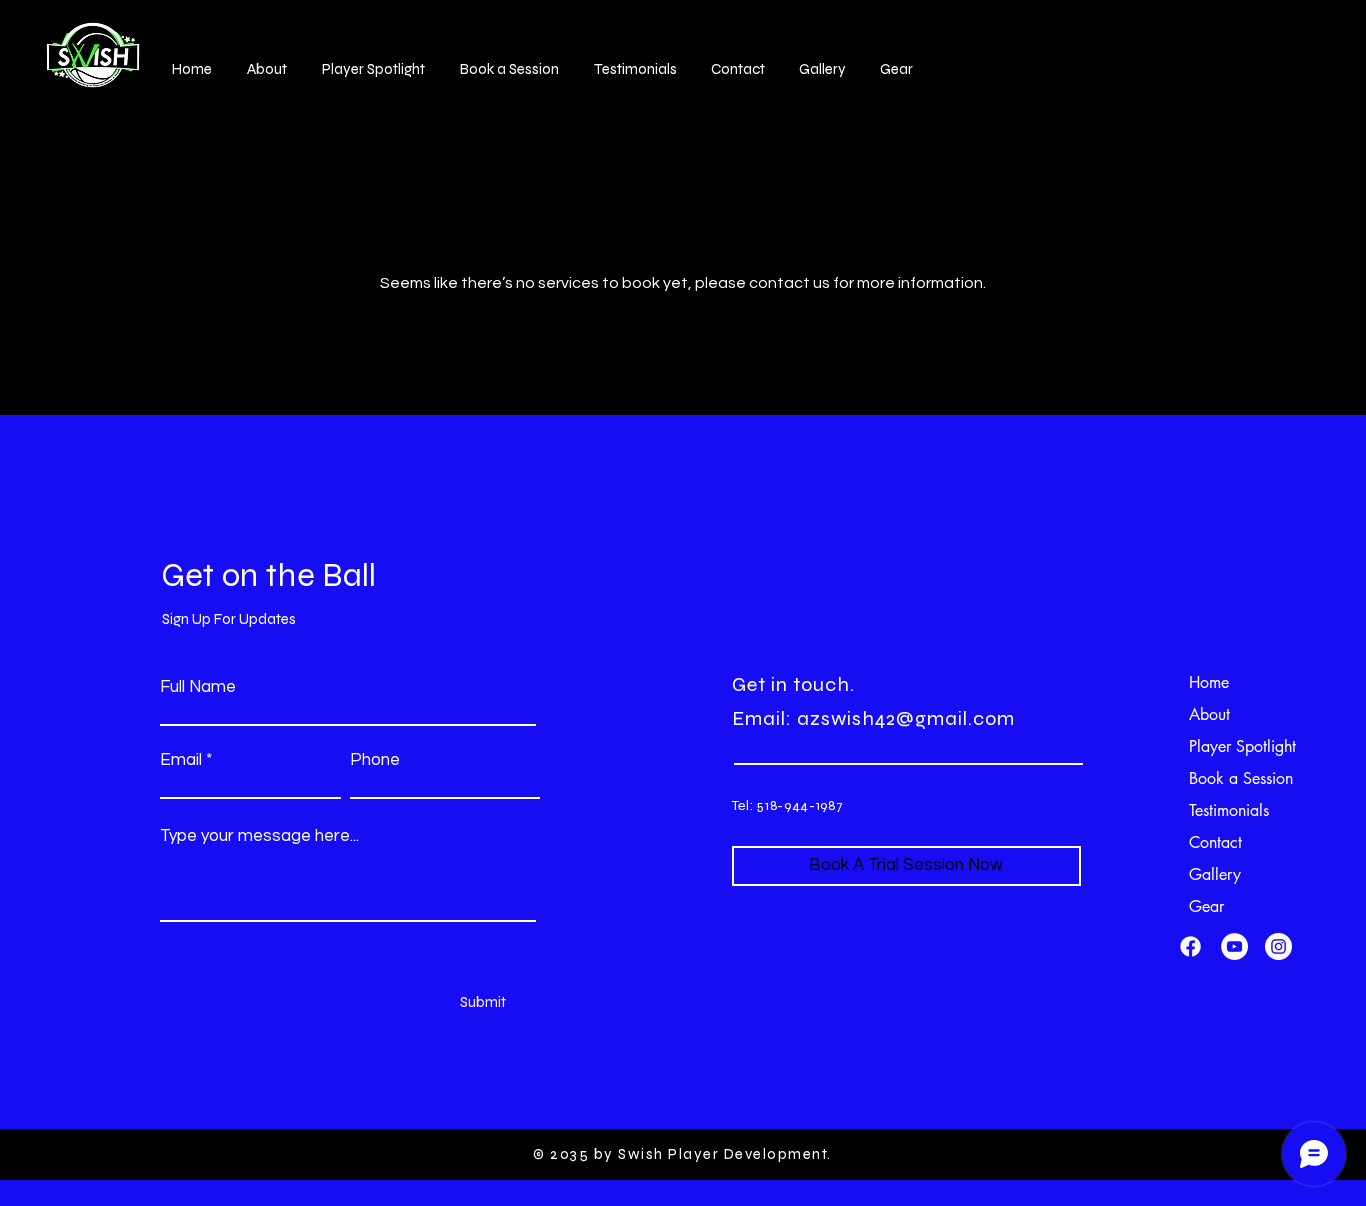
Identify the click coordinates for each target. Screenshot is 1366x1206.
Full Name (198, 687)
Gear (1206, 906)
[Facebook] (1190, 946)
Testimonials (1229, 810)
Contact (1215, 842)
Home (1209, 682)
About (1209, 714)
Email (181, 760)
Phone (375, 760)
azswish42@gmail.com (906, 718)
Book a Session (1241, 778)
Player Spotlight (1241, 746)
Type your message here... (259, 836)
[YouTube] (1234, 946)
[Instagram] (1278, 946)
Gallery (1215, 874)
